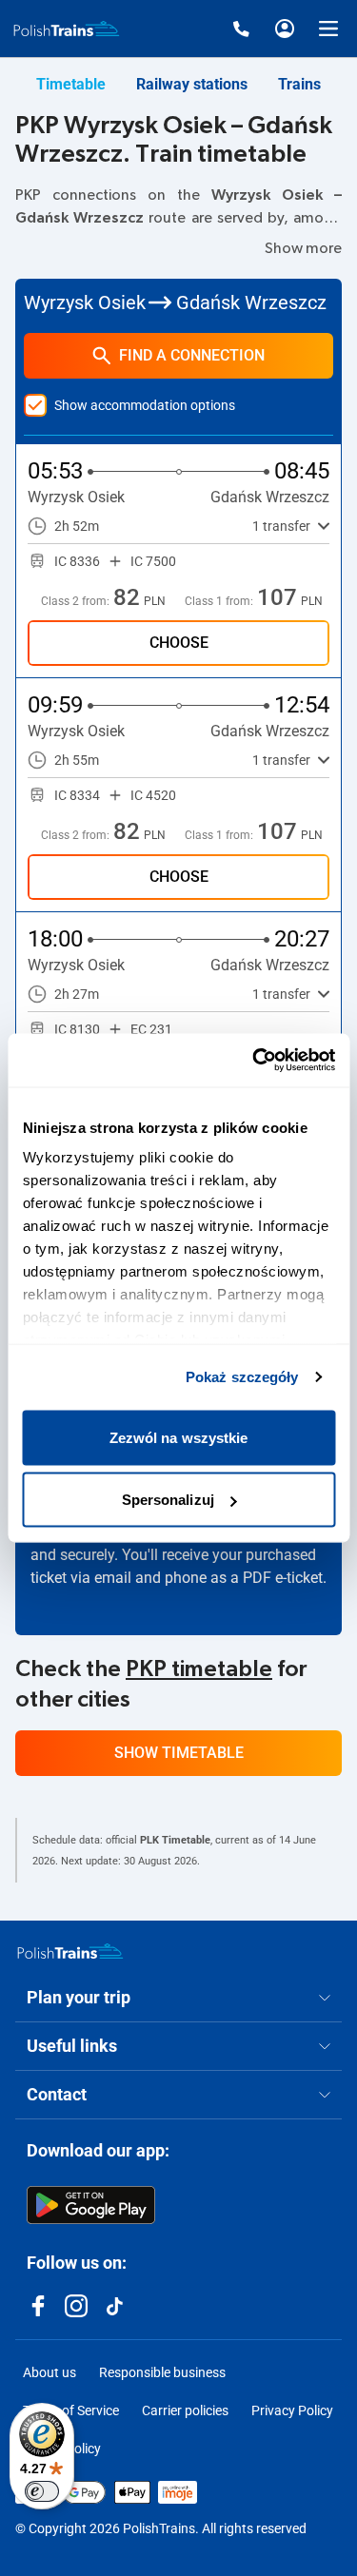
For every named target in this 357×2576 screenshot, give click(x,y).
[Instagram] (76, 2306)
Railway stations (192, 84)
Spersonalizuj (168, 1500)
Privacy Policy (292, 2410)
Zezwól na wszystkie (179, 1437)
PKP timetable (199, 1669)
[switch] (42, 2491)
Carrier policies (185, 2410)
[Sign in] (285, 29)
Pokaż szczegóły (242, 1377)
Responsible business (162, 2372)
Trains (299, 84)
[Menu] (328, 29)
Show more (303, 248)
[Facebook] (38, 2306)
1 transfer (281, 526)
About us (50, 2372)
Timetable (71, 84)
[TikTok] (114, 2306)
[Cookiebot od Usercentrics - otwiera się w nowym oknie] (254, 1061)
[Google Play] (91, 2205)
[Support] (241, 29)
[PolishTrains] (70, 1951)
